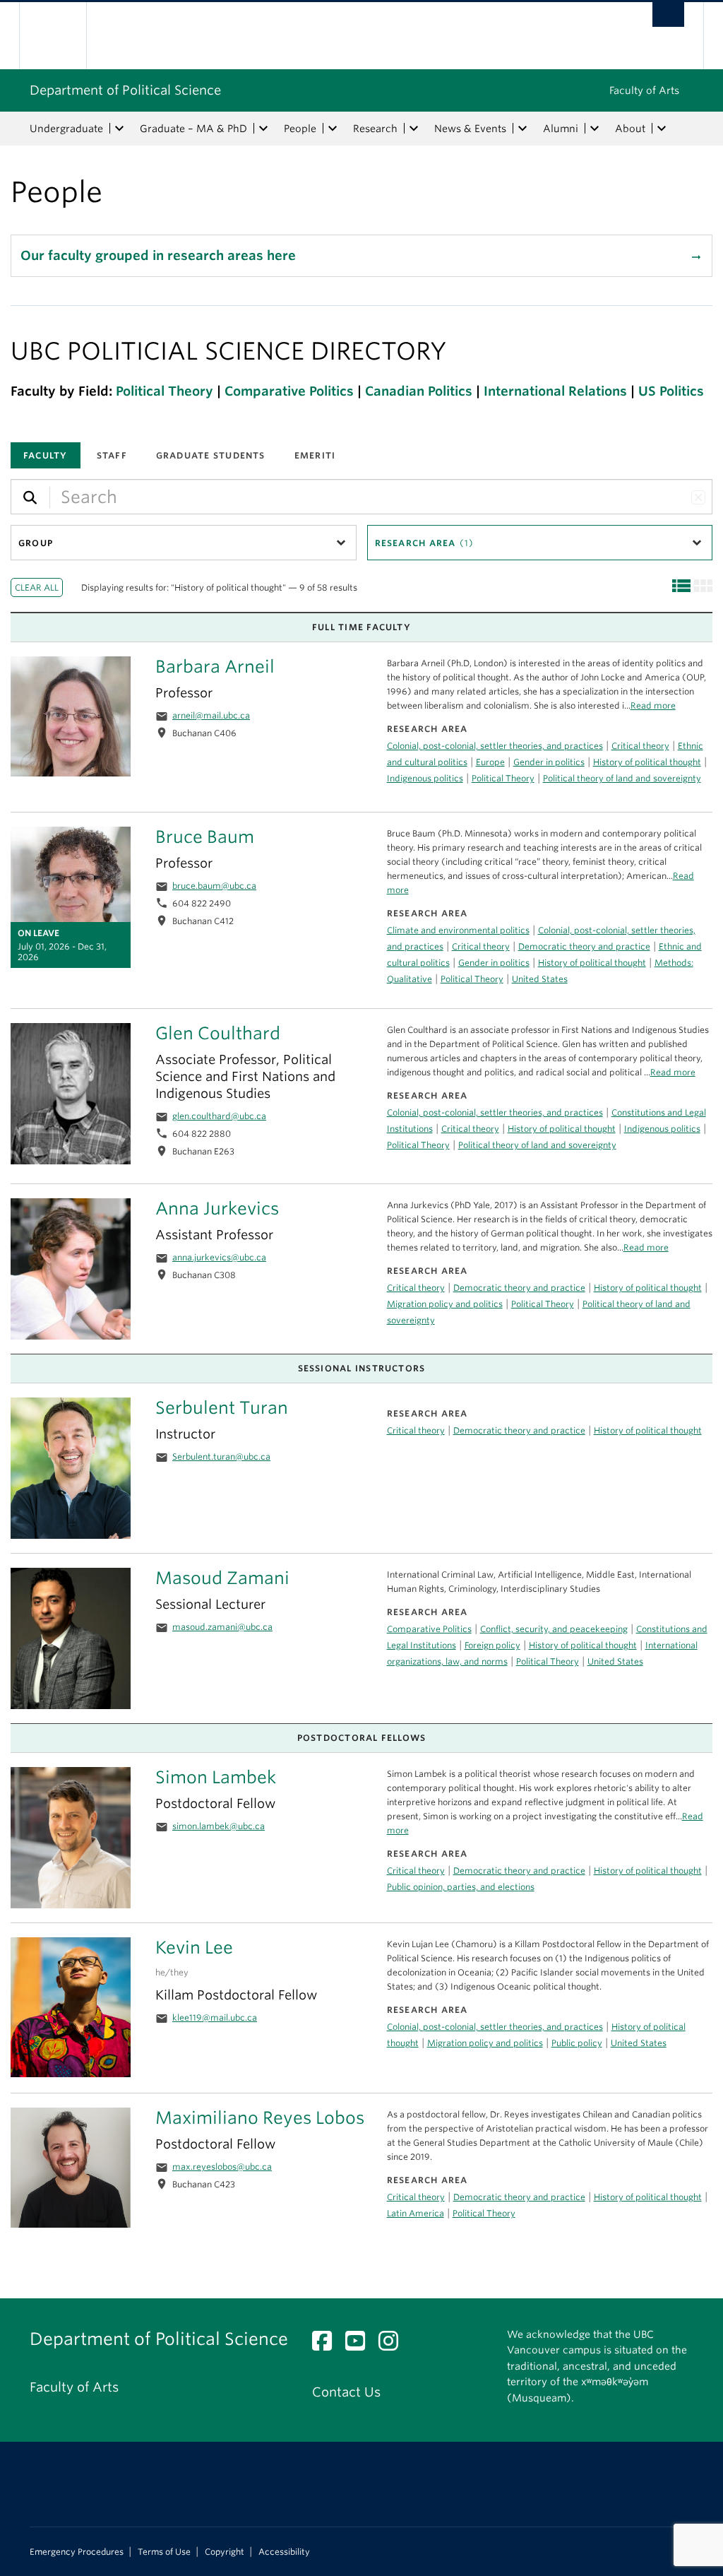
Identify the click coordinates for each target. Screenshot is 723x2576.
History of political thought (648, 1288)
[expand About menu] (662, 129)
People (300, 129)
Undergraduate (66, 129)
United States (540, 979)
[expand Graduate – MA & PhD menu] (263, 129)
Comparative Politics (289, 391)
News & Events (470, 129)
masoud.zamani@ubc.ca (222, 1627)
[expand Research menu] (414, 129)
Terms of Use (164, 2552)
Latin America (416, 2213)
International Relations (555, 391)
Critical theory (416, 1288)
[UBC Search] (668, 14)
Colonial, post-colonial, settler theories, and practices (495, 746)
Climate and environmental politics (458, 930)
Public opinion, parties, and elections (461, 1887)
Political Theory (165, 391)
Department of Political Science (125, 90)
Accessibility (284, 2552)
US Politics (671, 391)
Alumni (561, 129)
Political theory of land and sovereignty (622, 778)
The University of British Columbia (63, 36)
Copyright (225, 2552)
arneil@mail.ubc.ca (211, 715)
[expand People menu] (333, 129)
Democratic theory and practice (519, 1288)
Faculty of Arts (644, 90)
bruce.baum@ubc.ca (214, 886)
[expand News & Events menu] (522, 129)
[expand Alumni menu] (594, 129)
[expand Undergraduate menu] (119, 129)
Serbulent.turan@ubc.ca (221, 1457)
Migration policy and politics (445, 1304)
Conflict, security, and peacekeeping (554, 1629)
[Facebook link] (327, 2345)
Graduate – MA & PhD (193, 129)
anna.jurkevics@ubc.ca (219, 1257)
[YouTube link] (360, 2345)
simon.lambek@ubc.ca (219, 1826)
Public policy (577, 2043)
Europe (490, 762)
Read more (646, 1247)
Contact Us (346, 2392)
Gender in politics (549, 762)
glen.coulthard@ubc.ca (219, 1116)
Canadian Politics (419, 391)
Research (375, 129)
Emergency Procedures (77, 2552)
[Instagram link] (394, 2345)
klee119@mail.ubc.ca (215, 2017)
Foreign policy (492, 1645)
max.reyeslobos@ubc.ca (222, 2167)
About (630, 129)
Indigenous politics (425, 778)
